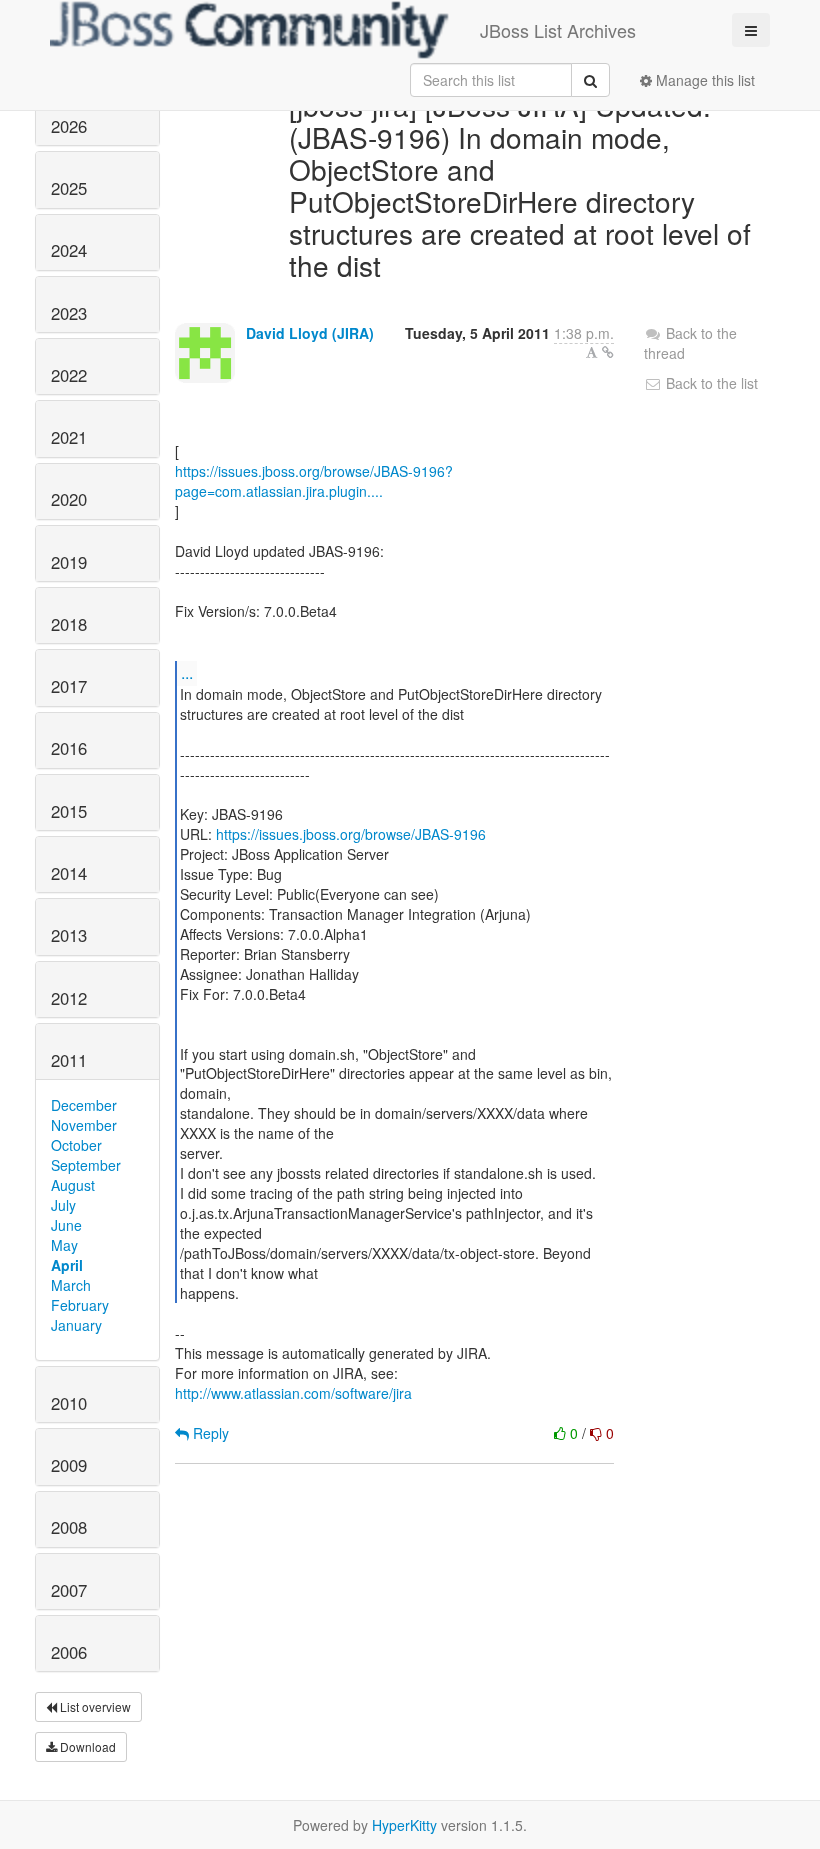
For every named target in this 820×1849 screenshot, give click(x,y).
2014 (69, 873)
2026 (69, 126)
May (64, 1245)
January (76, 1325)
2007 (69, 1590)
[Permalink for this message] (608, 352)
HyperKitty (404, 1825)
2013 (69, 935)
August (73, 1185)
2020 (69, 499)
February (80, 1305)
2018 (69, 624)
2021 (69, 437)
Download (86, 1746)
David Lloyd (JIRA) (310, 333)
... (187, 672)
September (86, 1165)
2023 (69, 313)
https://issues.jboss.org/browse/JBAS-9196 (351, 834)
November (84, 1125)
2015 (69, 811)
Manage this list (703, 80)
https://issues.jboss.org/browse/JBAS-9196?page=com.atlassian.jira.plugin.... (314, 481)
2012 (69, 998)
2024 (69, 250)
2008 (69, 1527)
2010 (69, 1403)
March (71, 1285)
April (67, 1265)
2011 (69, 1060)
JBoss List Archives (558, 30)
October (76, 1145)
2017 (69, 686)
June (66, 1225)
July (63, 1205)
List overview (94, 1706)
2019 (69, 562)
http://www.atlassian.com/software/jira (293, 1393)
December (84, 1105)
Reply (209, 1433)
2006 (69, 1652)
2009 (69, 1465)
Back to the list (710, 383)
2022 (69, 375)
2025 (69, 188)
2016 (69, 748)
